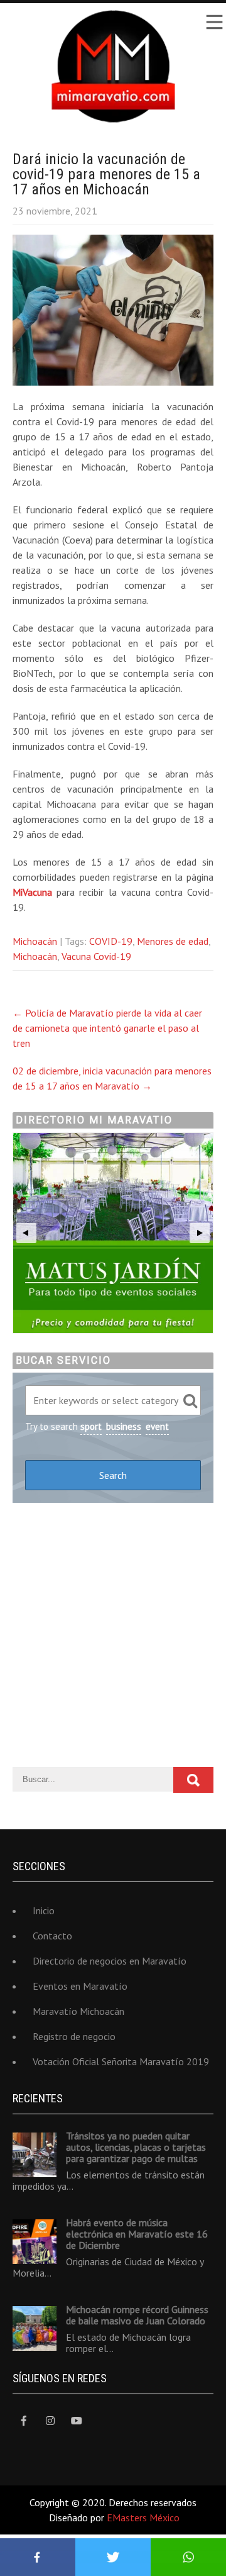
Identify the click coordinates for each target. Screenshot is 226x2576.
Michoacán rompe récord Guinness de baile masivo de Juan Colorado (137, 2315)
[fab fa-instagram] (50, 2421)
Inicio (44, 1910)
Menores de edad (173, 941)
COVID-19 (111, 941)
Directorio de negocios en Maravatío (110, 1961)
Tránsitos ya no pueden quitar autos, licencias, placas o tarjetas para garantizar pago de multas (136, 2147)
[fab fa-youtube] (76, 2421)
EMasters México (143, 2517)
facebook (38, 2557)
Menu (213, 22)
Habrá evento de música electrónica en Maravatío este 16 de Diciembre (137, 2234)
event (157, 1426)
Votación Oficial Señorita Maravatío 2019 (121, 2061)
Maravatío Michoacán (78, 2011)
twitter (113, 2557)
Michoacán (35, 941)
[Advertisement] (113, 1635)
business (124, 1426)
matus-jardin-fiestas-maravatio (113, 1233)
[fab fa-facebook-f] (24, 2421)
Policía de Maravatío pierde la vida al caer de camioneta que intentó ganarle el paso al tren (107, 1028)
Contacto (52, 1936)
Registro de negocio (74, 2036)
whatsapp (188, 2557)
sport (91, 1426)
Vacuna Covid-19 (96, 956)
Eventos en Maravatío (80, 1986)
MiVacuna (32, 892)
